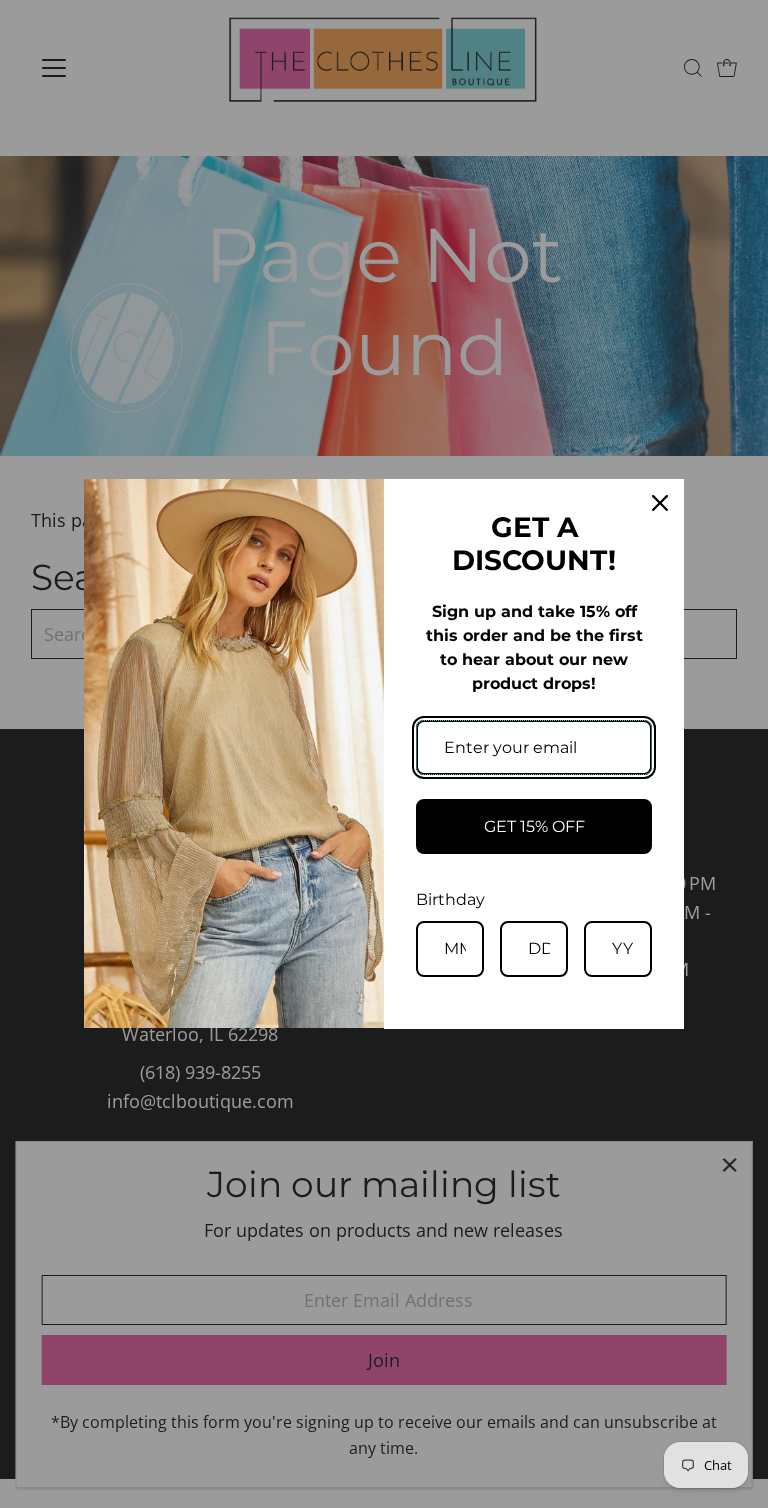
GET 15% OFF (534, 826)
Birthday (450, 899)
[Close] (660, 503)
